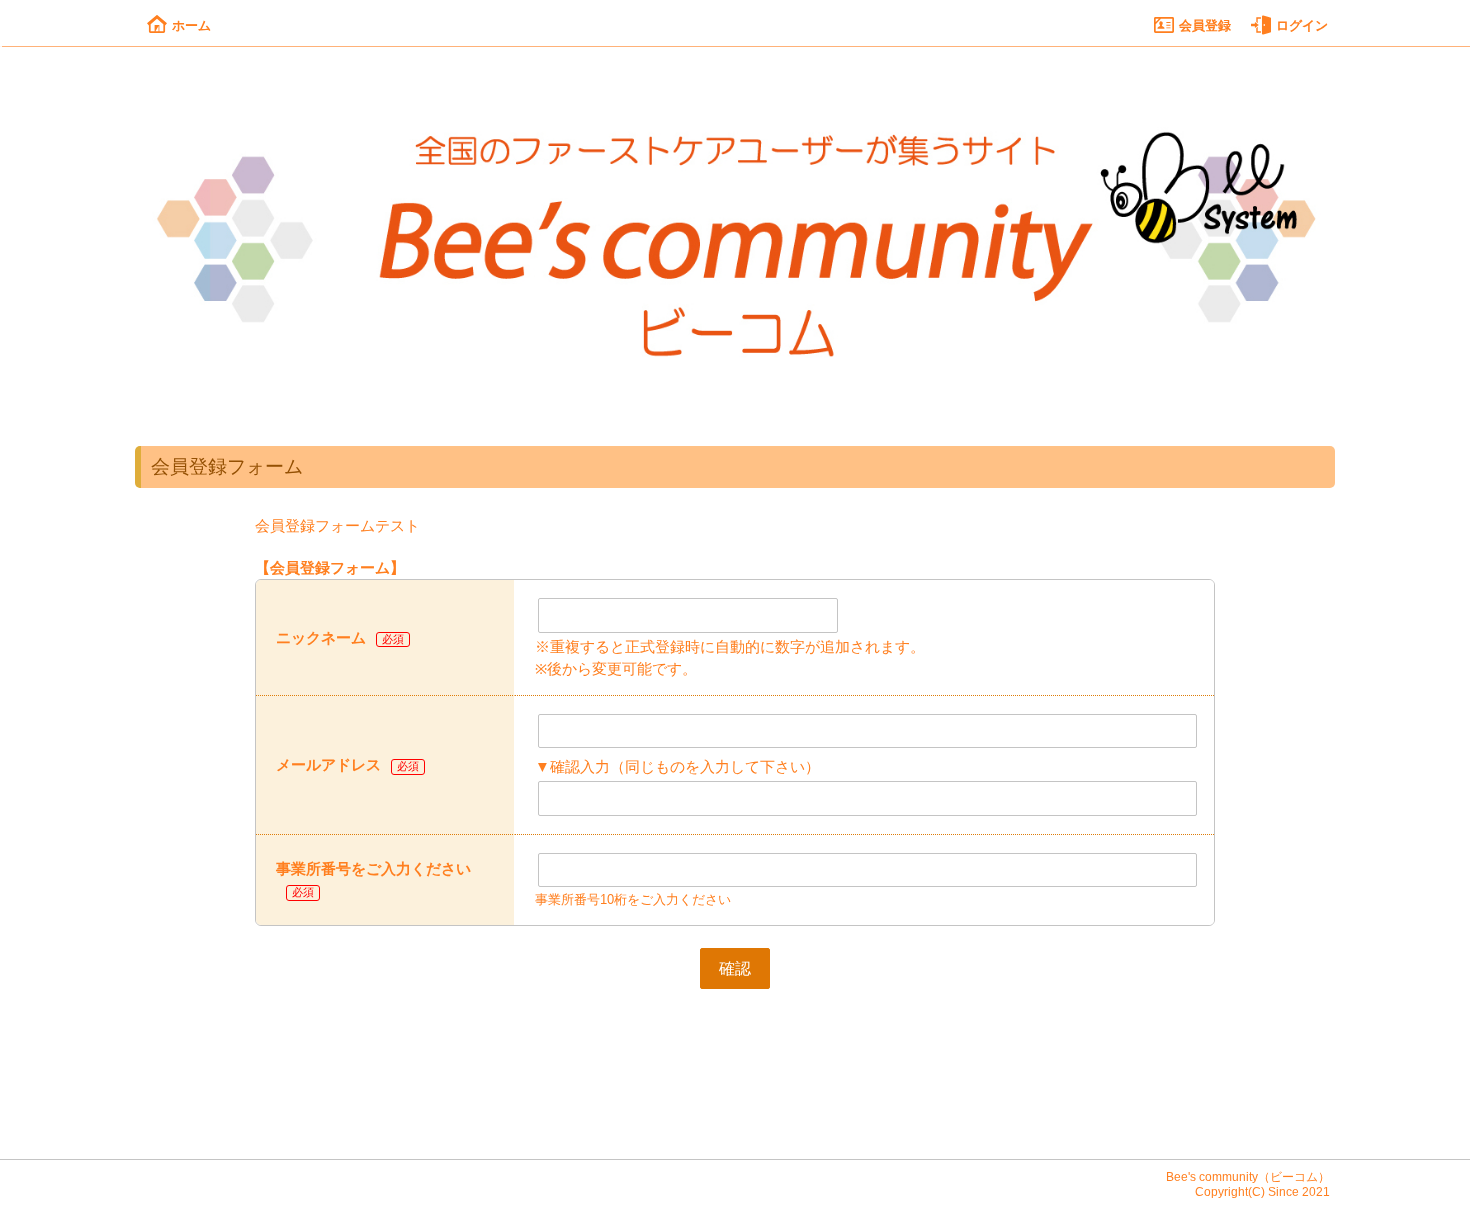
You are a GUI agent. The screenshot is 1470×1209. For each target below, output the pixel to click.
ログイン (1302, 25)
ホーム (191, 25)
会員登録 (1205, 25)
